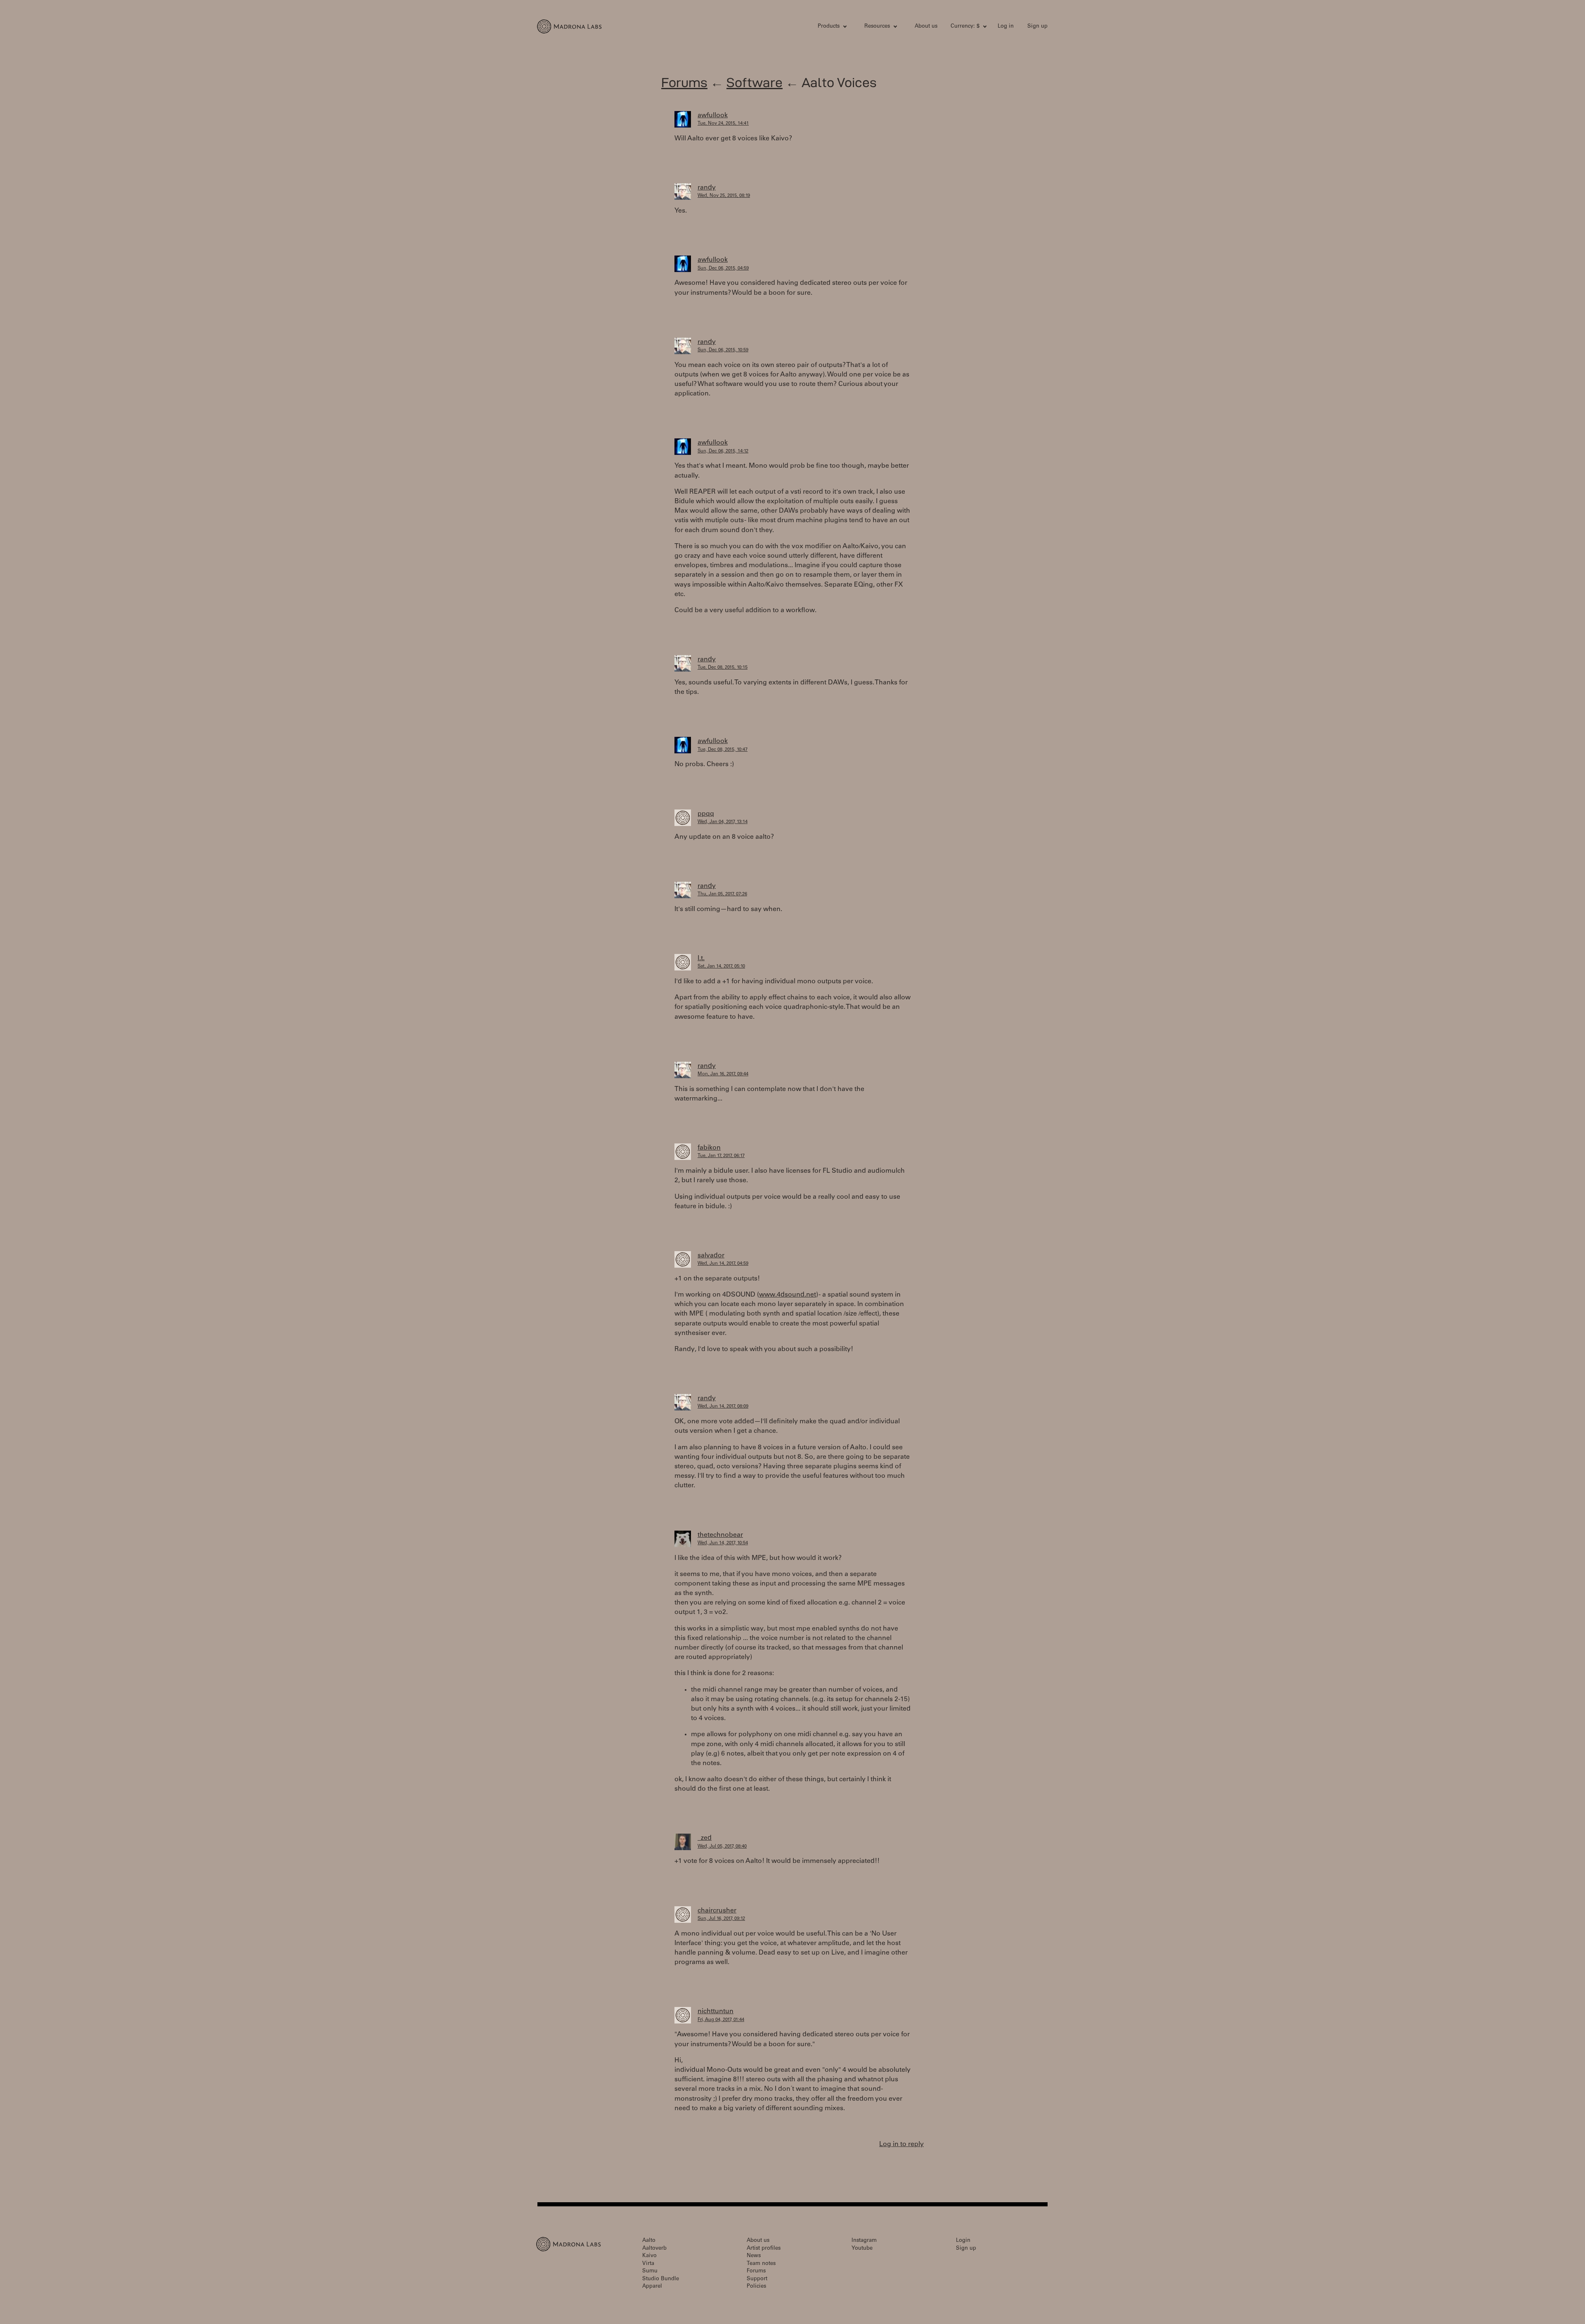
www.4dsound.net (788, 1295)
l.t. (701, 958)
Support (757, 2279)
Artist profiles (764, 2249)
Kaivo (649, 2256)
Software (755, 82)
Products (829, 27)
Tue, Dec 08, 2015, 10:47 (723, 750)
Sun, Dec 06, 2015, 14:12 (723, 451)
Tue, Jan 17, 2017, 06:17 (721, 1156)
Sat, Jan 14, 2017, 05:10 (721, 967)
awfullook (713, 116)
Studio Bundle (661, 2279)
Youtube (862, 2249)
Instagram (864, 2241)
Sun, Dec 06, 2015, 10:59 (723, 350)
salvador (711, 1256)
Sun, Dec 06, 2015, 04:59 (723, 269)
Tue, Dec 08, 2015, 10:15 (723, 668)
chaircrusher (717, 1911)
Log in (1006, 27)
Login (963, 2241)
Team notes (761, 2264)
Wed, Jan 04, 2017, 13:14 (723, 822)
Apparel (652, 2287)
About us (926, 27)
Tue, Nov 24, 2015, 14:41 (723, 124)
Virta (648, 2264)
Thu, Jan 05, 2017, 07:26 (722, 894)
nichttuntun (716, 2012)
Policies (756, 2287)
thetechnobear (720, 1535)
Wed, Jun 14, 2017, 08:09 (723, 1407)
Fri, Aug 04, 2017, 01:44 (721, 2020)
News (754, 2256)
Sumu (650, 2271)
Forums (684, 82)
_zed (705, 1838)
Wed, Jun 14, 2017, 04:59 (723, 1264)
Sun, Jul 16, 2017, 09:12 (721, 1919)
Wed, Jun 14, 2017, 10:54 (723, 1543)
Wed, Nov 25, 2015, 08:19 (724, 196)
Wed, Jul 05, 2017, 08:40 (722, 1847)
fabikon (709, 1148)
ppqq (706, 814)
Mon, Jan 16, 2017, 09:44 (723, 1074)
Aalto (649, 2241)
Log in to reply (901, 2144)
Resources (877, 27)
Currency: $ (965, 27)
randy (707, 188)
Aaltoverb (654, 2249)
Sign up (1037, 27)
